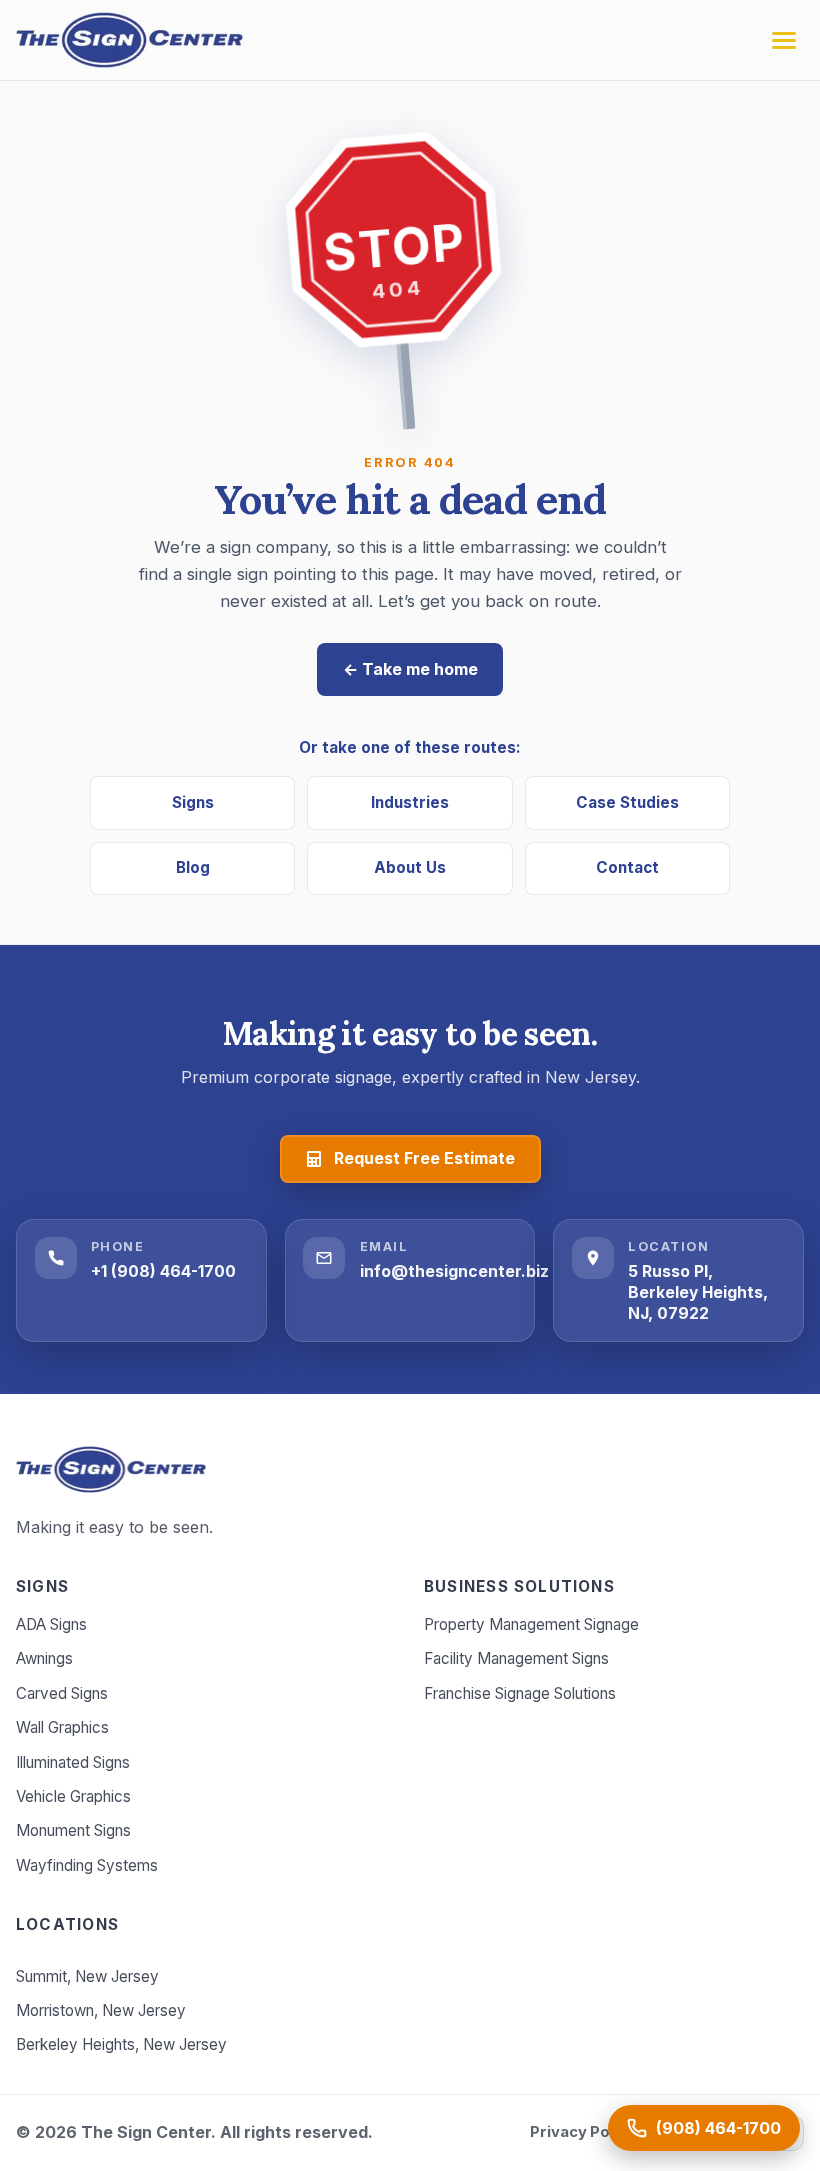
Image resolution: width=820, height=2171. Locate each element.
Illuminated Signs (73, 1762)
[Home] (111, 1469)
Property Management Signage (531, 1624)
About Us (410, 867)
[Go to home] (129, 40)
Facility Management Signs (516, 1658)
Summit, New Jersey (87, 1976)
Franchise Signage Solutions (520, 1693)
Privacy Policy (583, 2132)
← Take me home (410, 669)
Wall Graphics (62, 1727)
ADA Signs (51, 1624)
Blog (193, 867)
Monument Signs (73, 1830)
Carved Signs (62, 1693)
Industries (410, 802)
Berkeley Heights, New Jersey (121, 2044)
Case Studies (627, 802)
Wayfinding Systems (87, 1865)
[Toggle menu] (784, 40)
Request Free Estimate (424, 1158)
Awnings (44, 1658)
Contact (627, 867)
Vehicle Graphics (73, 1796)
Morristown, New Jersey (101, 2010)
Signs (193, 802)
